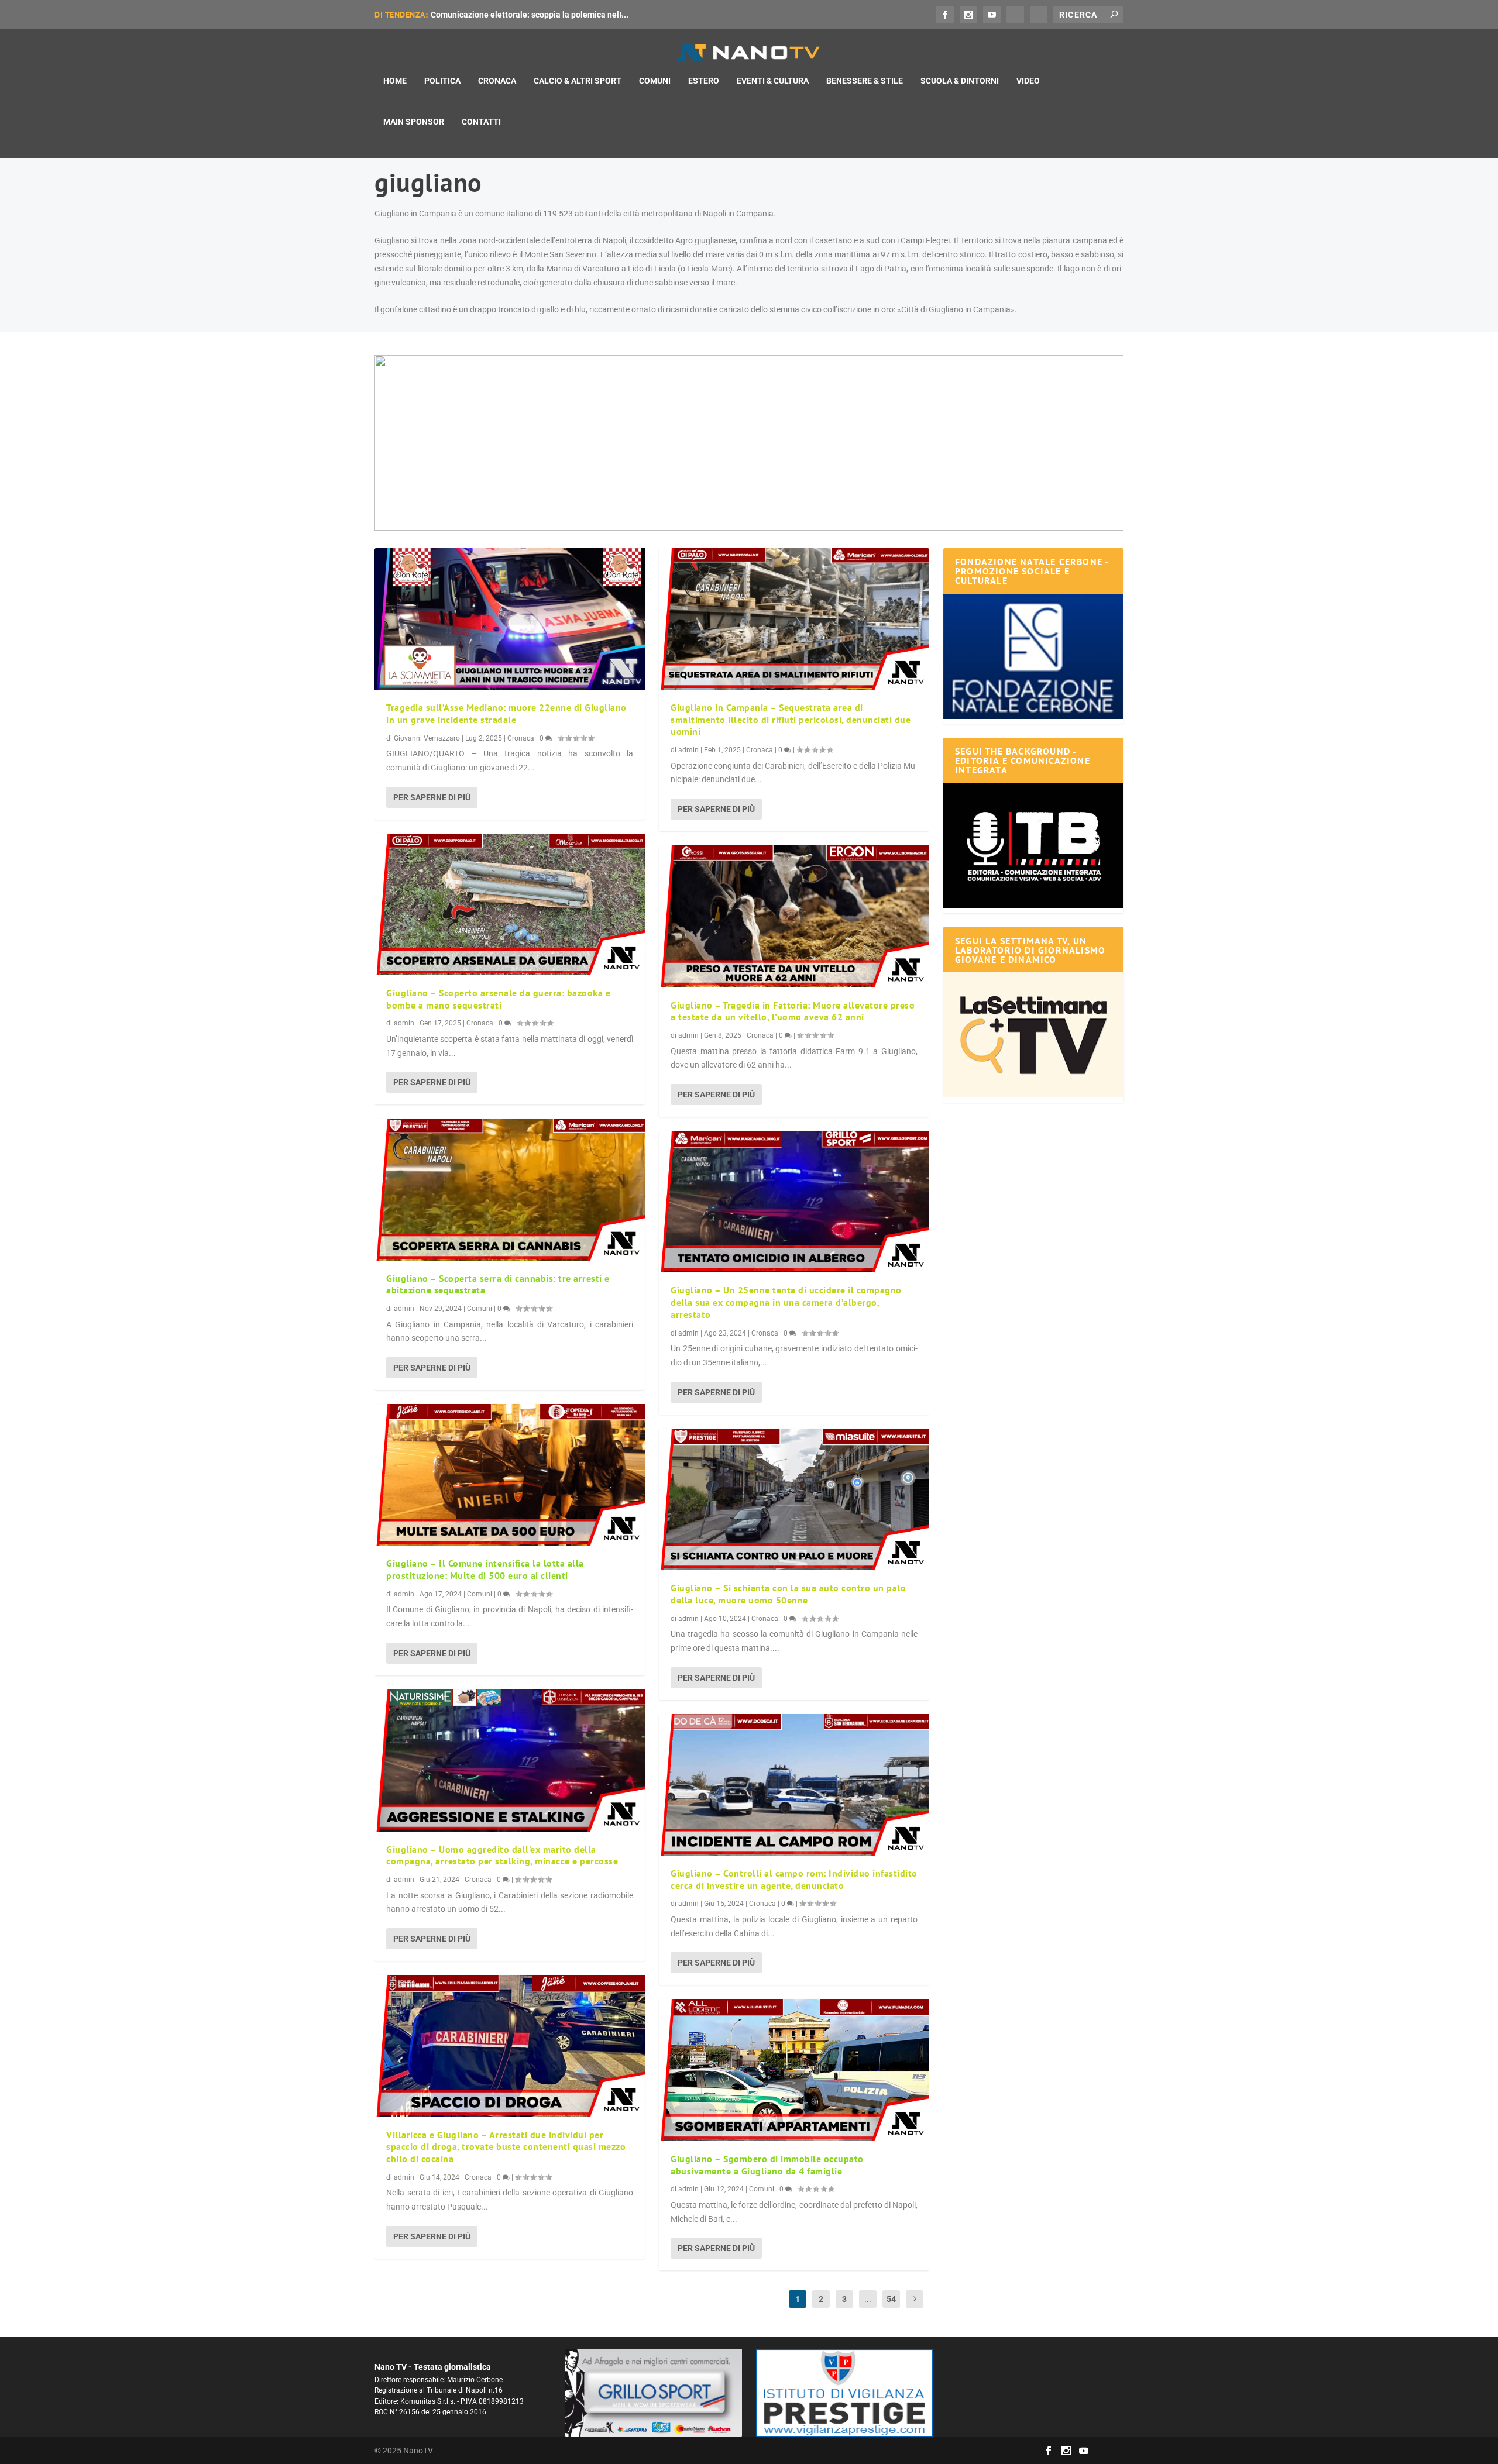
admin (404, 1023)
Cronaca (497, 81)
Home (395, 81)
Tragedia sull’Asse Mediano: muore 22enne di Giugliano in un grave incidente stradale (506, 713)
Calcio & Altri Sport (578, 81)
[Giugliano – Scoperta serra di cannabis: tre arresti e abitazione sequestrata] (510, 1189)
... (868, 2299)
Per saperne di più (432, 797)
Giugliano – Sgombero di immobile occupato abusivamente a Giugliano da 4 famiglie (767, 2165)
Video (1028, 81)
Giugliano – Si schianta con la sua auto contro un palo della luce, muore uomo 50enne (788, 1594)
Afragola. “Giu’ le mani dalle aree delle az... (511, 15)
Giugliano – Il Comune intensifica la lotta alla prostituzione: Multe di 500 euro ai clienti (485, 1569)
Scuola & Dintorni (960, 81)
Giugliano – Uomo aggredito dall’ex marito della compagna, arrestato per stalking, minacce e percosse (502, 1855)
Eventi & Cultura (773, 81)
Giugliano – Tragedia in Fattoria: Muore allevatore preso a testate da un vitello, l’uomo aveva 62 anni (793, 1011)
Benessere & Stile (865, 81)
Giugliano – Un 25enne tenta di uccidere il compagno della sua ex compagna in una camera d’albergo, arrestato (786, 1302)
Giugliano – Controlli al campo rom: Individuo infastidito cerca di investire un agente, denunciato (794, 1879)
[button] (749, 443)
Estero (704, 81)
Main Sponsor (414, 122)
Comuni (655, 81)
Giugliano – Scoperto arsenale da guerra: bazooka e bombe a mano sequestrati (498, 999)
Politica (442, 81)
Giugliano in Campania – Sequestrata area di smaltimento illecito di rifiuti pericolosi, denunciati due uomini (791, 720)
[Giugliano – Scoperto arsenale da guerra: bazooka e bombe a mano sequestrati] (510, 904)
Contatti (481, 122)
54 (891, 2299)
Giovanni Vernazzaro (427, 738)
